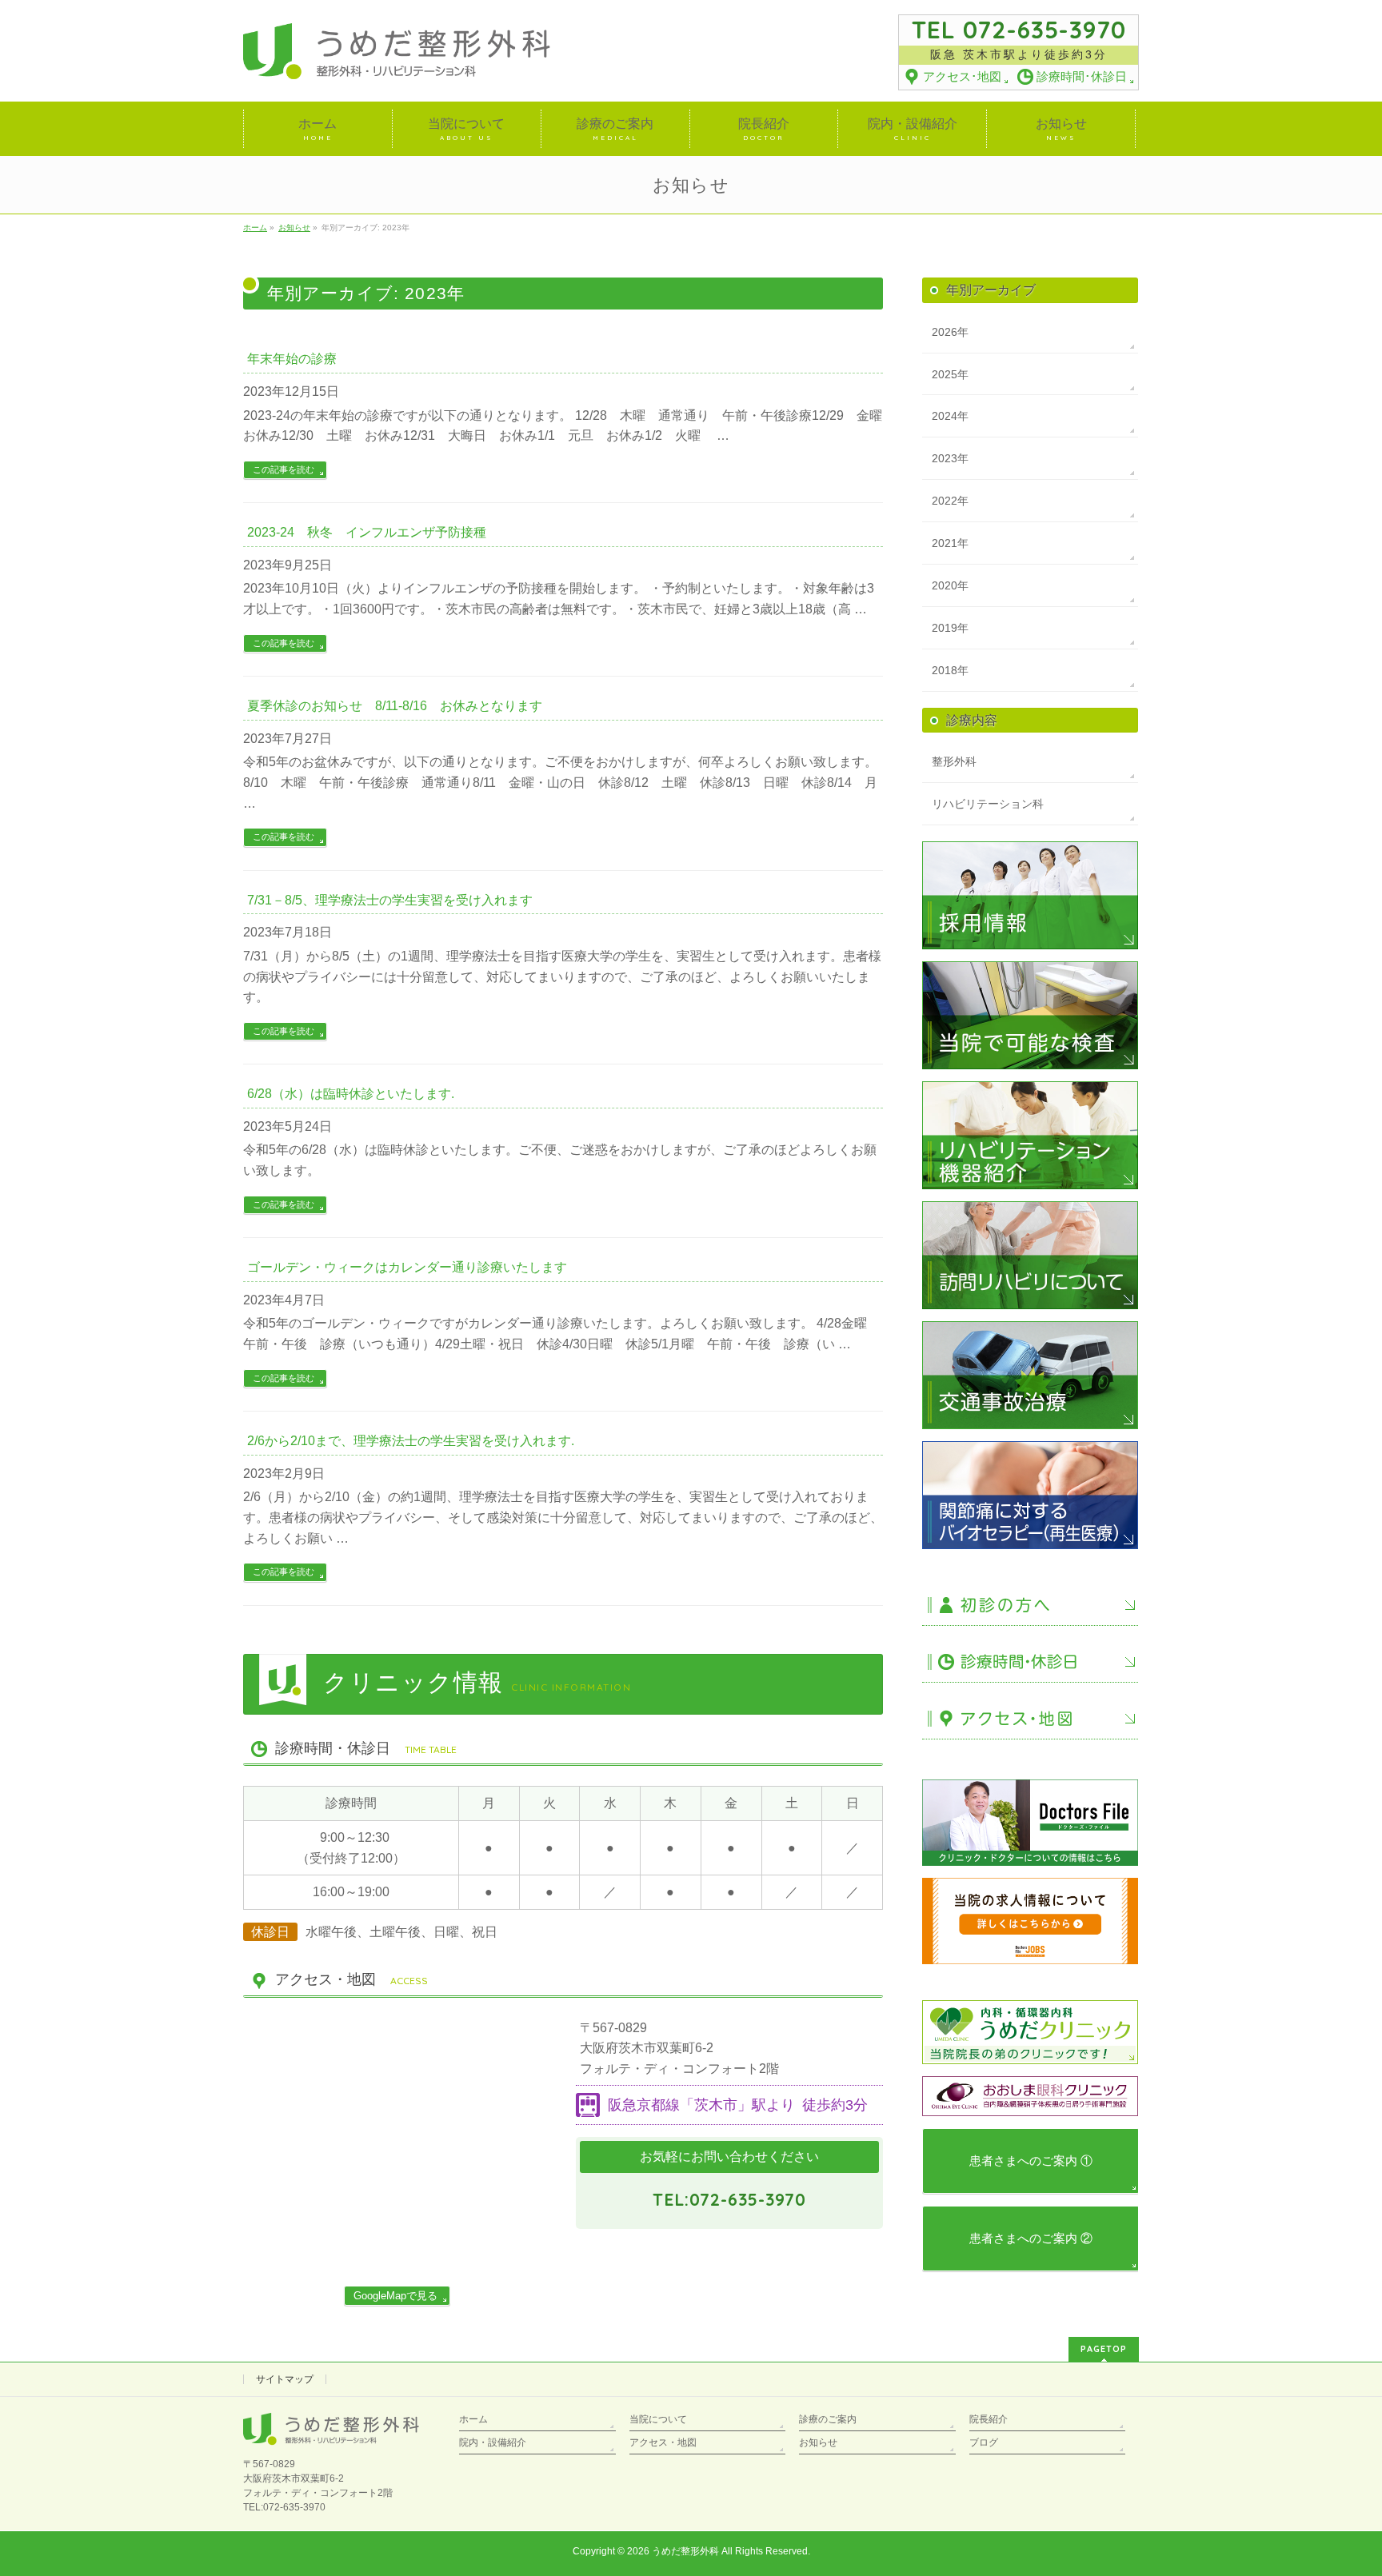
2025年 (950, 374)
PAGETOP (1104, 2349)
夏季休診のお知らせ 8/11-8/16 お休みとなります (395, 706)
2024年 (950, 416)
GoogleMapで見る (395, 2296)
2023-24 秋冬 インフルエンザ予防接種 (367, 532)
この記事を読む (284, 469)
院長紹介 (989, 2419)
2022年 (950, 501)
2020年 (950, 585)
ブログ (984, 2442)
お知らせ (818, 2442)
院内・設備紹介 (493, 2442)
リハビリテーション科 (988, 804)
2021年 (950, 543)
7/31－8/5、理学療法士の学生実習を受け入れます (390, 900)
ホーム (473, 2419)
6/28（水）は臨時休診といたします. (351, 1094)
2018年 (950, 670)
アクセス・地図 (663, 2442)
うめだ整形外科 (685, 2551)
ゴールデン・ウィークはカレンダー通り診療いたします (407, 1267)
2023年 (950, 458)
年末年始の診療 (292, 359)
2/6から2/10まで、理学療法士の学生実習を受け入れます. (411, 1441)
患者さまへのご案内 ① (1031, 2161)
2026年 (950, 332)
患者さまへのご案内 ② (1031, 2238)
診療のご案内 (828, 2419)
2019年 (950, 628)
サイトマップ (285, 2379)
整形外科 (954, 761)
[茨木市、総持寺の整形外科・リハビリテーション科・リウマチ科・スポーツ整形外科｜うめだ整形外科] (397, 63)
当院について (658, 2419)
